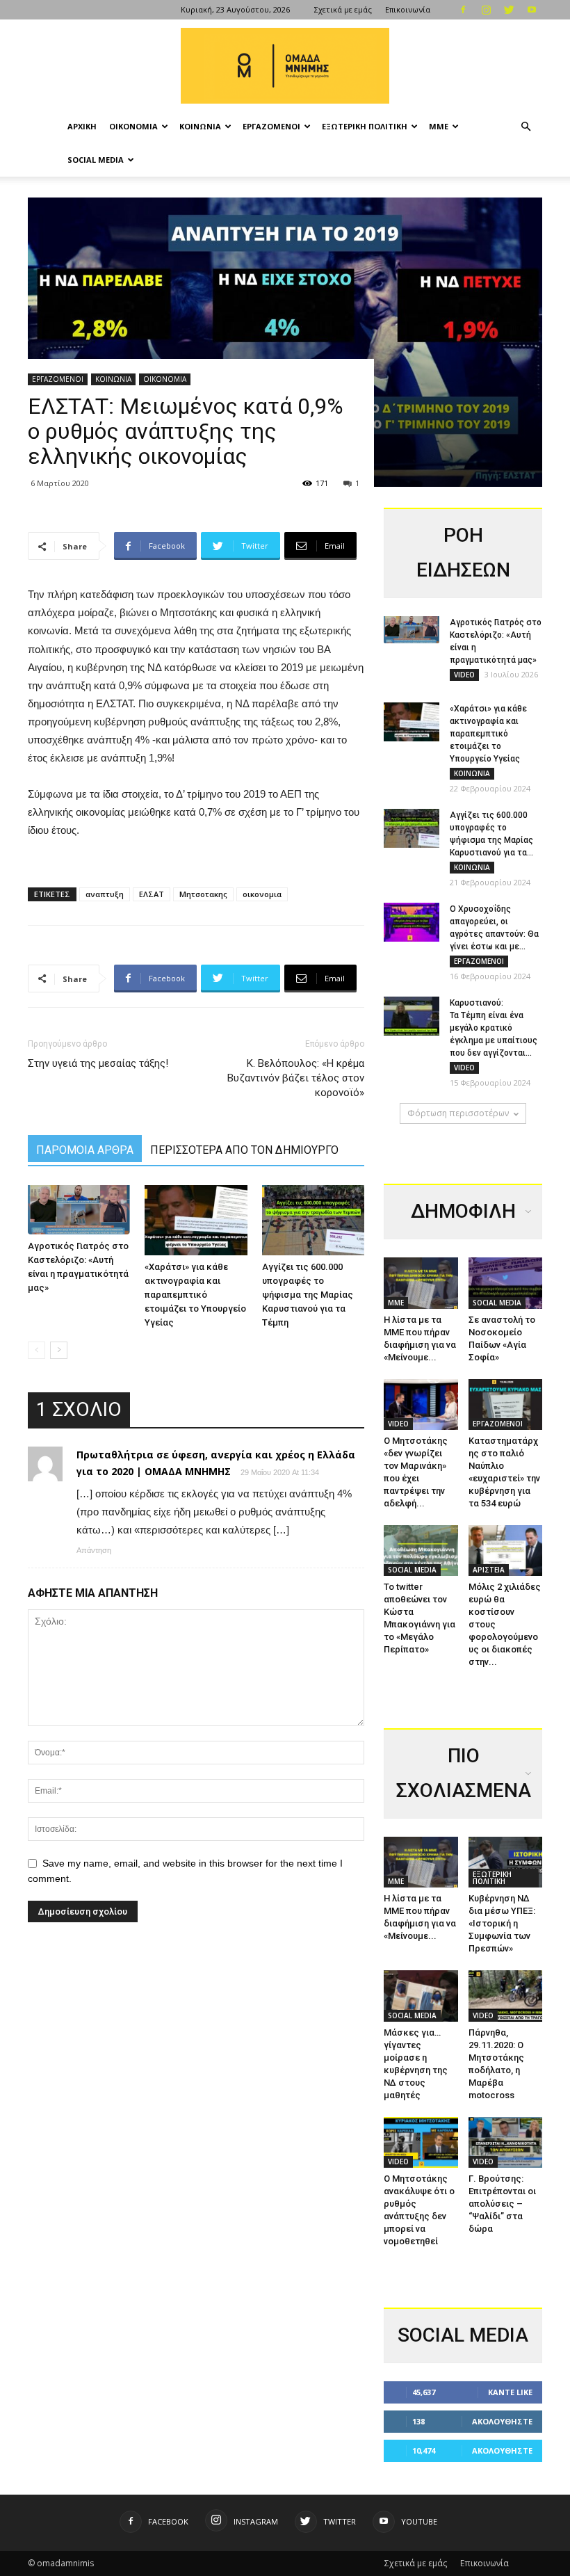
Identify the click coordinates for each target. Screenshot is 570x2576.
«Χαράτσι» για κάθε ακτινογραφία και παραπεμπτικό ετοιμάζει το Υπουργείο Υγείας (195, 1295)
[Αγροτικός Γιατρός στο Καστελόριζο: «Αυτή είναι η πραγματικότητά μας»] (79, 1210)
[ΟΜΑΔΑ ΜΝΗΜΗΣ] (285, 66)
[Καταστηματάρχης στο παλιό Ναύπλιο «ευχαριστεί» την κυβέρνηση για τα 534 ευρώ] (506, 1404)
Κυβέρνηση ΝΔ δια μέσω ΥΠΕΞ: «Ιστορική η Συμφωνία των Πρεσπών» (502, 1923)
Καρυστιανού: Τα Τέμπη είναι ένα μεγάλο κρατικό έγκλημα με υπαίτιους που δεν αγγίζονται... (494, 1028)
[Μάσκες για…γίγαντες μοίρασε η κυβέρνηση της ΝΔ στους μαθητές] (421, 1996)
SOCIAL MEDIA (96, 160)
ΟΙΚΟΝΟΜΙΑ (133, 126)
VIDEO (464, 675)
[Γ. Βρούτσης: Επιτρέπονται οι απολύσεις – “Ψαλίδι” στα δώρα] (506, 2142)
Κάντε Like (510, 2392)
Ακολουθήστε (502, 2421)
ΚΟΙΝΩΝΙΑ (200, 126)
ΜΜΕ (439, 126)
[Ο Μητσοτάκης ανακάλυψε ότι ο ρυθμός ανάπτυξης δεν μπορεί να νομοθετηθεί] (421, 2142)
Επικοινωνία (408, 9)
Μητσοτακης (203, 894)
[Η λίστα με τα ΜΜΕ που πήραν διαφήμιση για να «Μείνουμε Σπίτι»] (421, 1283)
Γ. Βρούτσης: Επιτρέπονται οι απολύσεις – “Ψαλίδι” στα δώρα (502, 2204)
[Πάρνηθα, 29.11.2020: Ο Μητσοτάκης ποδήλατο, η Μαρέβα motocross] (506, 1996)
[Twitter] (509, 10)
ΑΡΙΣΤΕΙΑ (489, 1570)
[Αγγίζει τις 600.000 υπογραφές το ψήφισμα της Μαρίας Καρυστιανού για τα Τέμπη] (313, 1220)
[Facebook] (463, 10)
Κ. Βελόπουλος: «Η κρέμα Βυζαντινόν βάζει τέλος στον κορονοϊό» (296, 1078)
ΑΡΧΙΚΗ (82, 126)
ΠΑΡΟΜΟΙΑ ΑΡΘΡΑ (85, 1150)
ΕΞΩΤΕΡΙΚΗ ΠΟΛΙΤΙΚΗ (365, 126)
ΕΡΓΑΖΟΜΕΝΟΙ (271, 126)
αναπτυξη (105, 894)
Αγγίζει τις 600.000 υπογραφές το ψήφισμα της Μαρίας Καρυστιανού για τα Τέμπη (308, 1295)
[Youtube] (532, 10)
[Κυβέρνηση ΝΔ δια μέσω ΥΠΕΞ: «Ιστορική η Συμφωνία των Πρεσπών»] (506, 1862)
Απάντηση (94, 1550)
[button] (526, 127)
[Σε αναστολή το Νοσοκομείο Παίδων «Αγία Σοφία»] (506, 1283)
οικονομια (262, 894)
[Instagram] (486, 10)
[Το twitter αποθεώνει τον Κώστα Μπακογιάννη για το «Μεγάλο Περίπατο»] (421, 1551)
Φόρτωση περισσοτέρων (458, 1113)
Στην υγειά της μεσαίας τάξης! (98, 1063)
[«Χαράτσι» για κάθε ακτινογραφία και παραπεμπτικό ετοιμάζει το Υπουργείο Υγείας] (196, 1220)
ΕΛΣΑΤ (152, 894)
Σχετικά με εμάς (343, 9)
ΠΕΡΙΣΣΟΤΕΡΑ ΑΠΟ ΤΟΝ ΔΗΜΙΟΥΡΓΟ (244, 1150)
